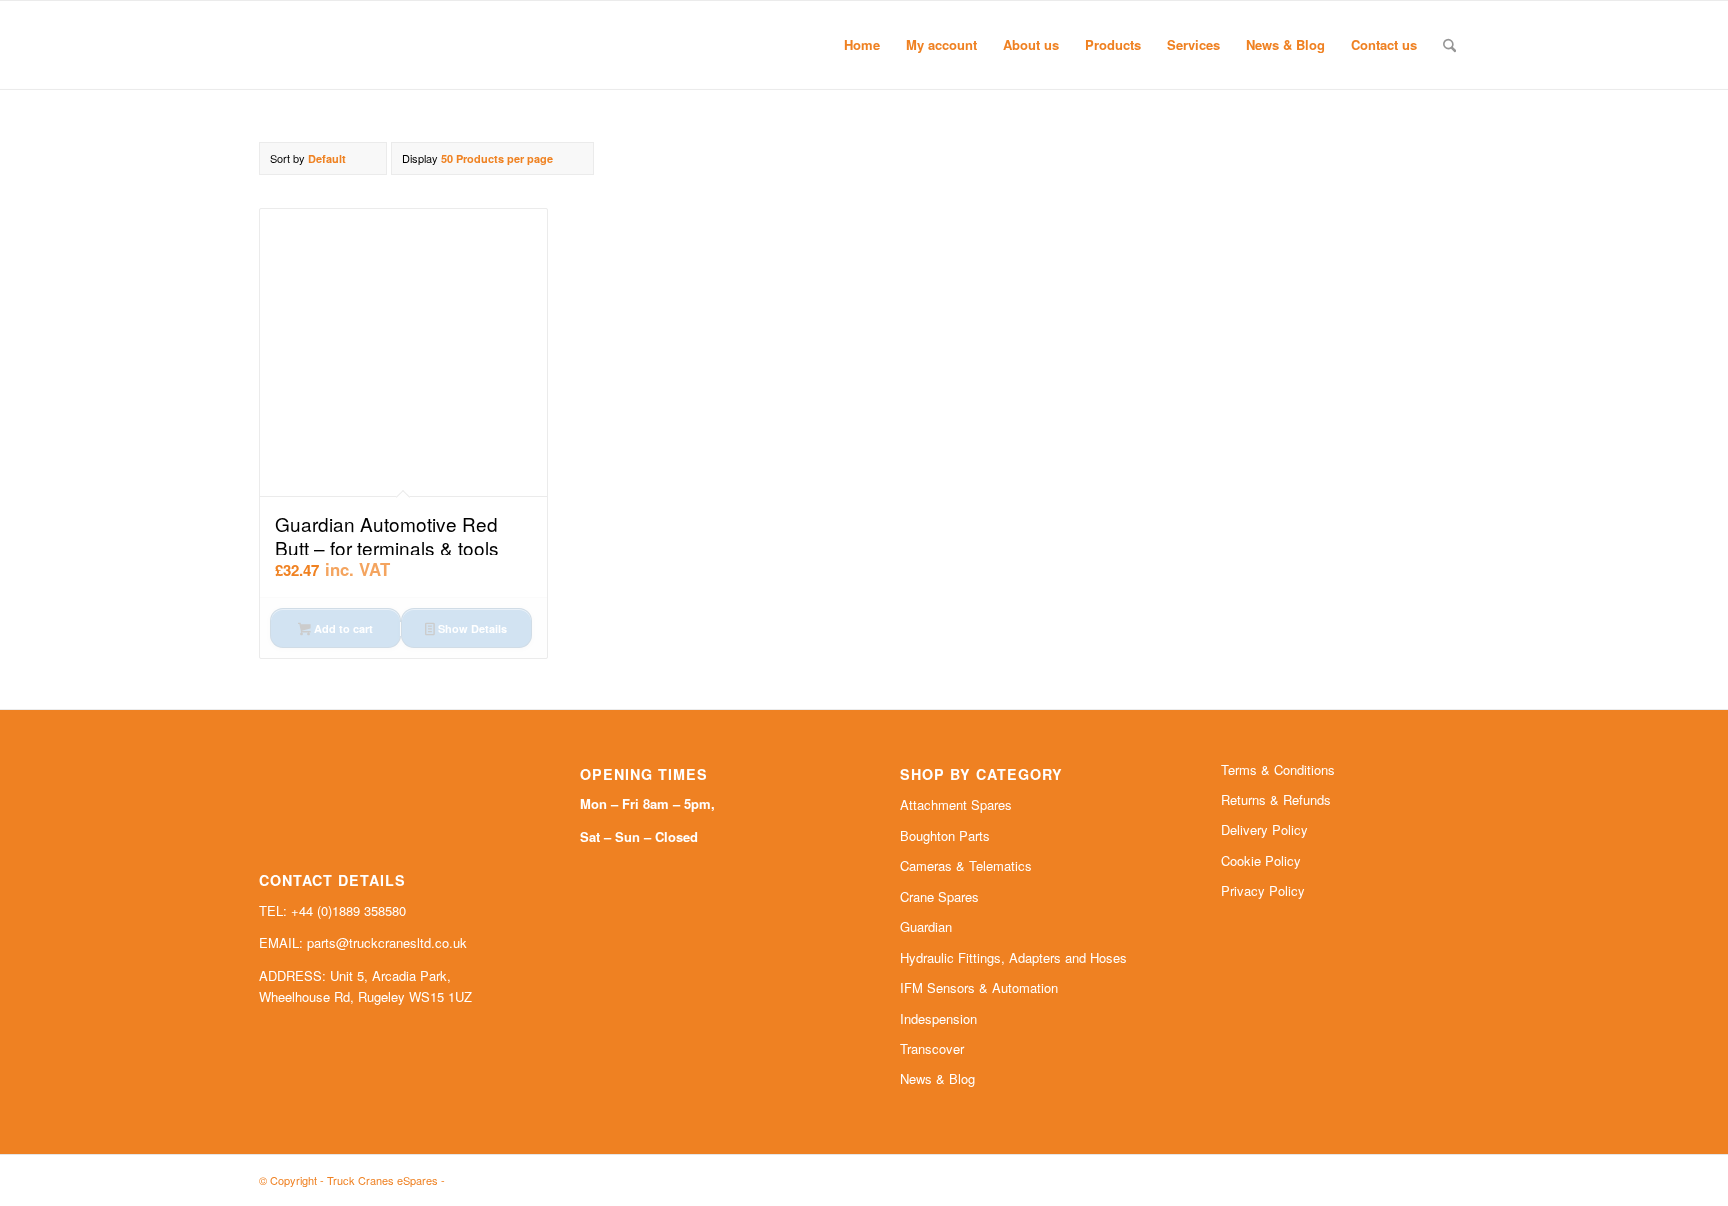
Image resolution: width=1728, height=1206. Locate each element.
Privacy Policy (1263, 890)
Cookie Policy (1261, 860)
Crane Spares (939, 896)
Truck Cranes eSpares (382, 1180)
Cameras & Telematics (966, 865)
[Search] (1449, 45)
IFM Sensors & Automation (979, 987)
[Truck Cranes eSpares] (409, 45)
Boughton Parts (945, 835)
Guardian (926, 926)
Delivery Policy (1264, 829)
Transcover (932, 1048)
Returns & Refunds (1276, 799)
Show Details (471, 628)
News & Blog (937, 1078)
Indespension (938, 1018)
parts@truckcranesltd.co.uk (387, 942)
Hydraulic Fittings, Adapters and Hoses (1013, 957)
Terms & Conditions (1278, 769)
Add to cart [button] (342, 628)
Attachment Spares (956, 804)
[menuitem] (862, 45)
